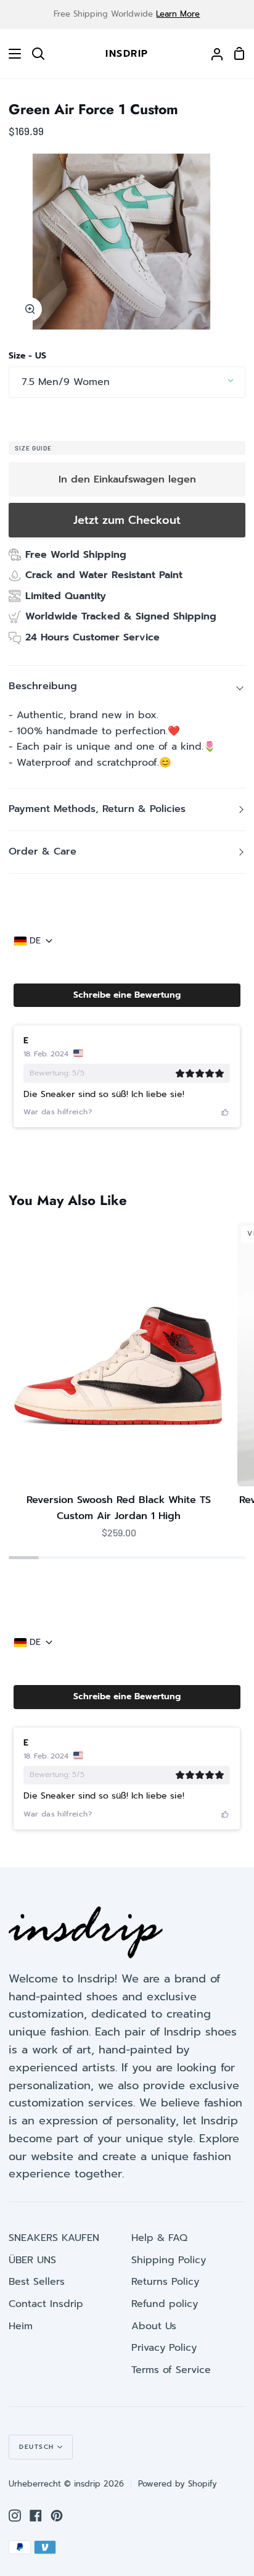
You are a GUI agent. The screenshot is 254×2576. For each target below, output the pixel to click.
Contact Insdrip (46, 2304)
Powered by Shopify (178, 2484)
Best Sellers (37, 2282)
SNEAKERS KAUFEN (54, 2238)
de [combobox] (35, 941)
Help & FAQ (159, 2238)
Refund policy (165, 2304)
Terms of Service (171, 2370)
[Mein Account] (212, 54)
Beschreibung (43, 686)
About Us (154, 2326)
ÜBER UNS (32, 2260)
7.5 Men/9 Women (66, 382)
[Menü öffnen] (11, 54)
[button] (127, 995)
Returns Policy (165, 2282)
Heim (21, 2326)
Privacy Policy (164, 2348)
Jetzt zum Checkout (127, 520)
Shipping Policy (169, 2260)
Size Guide (33, 448)
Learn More (178, 14)
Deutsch (37, 2447)
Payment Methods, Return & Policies (97, 809)
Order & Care (43, 851)
